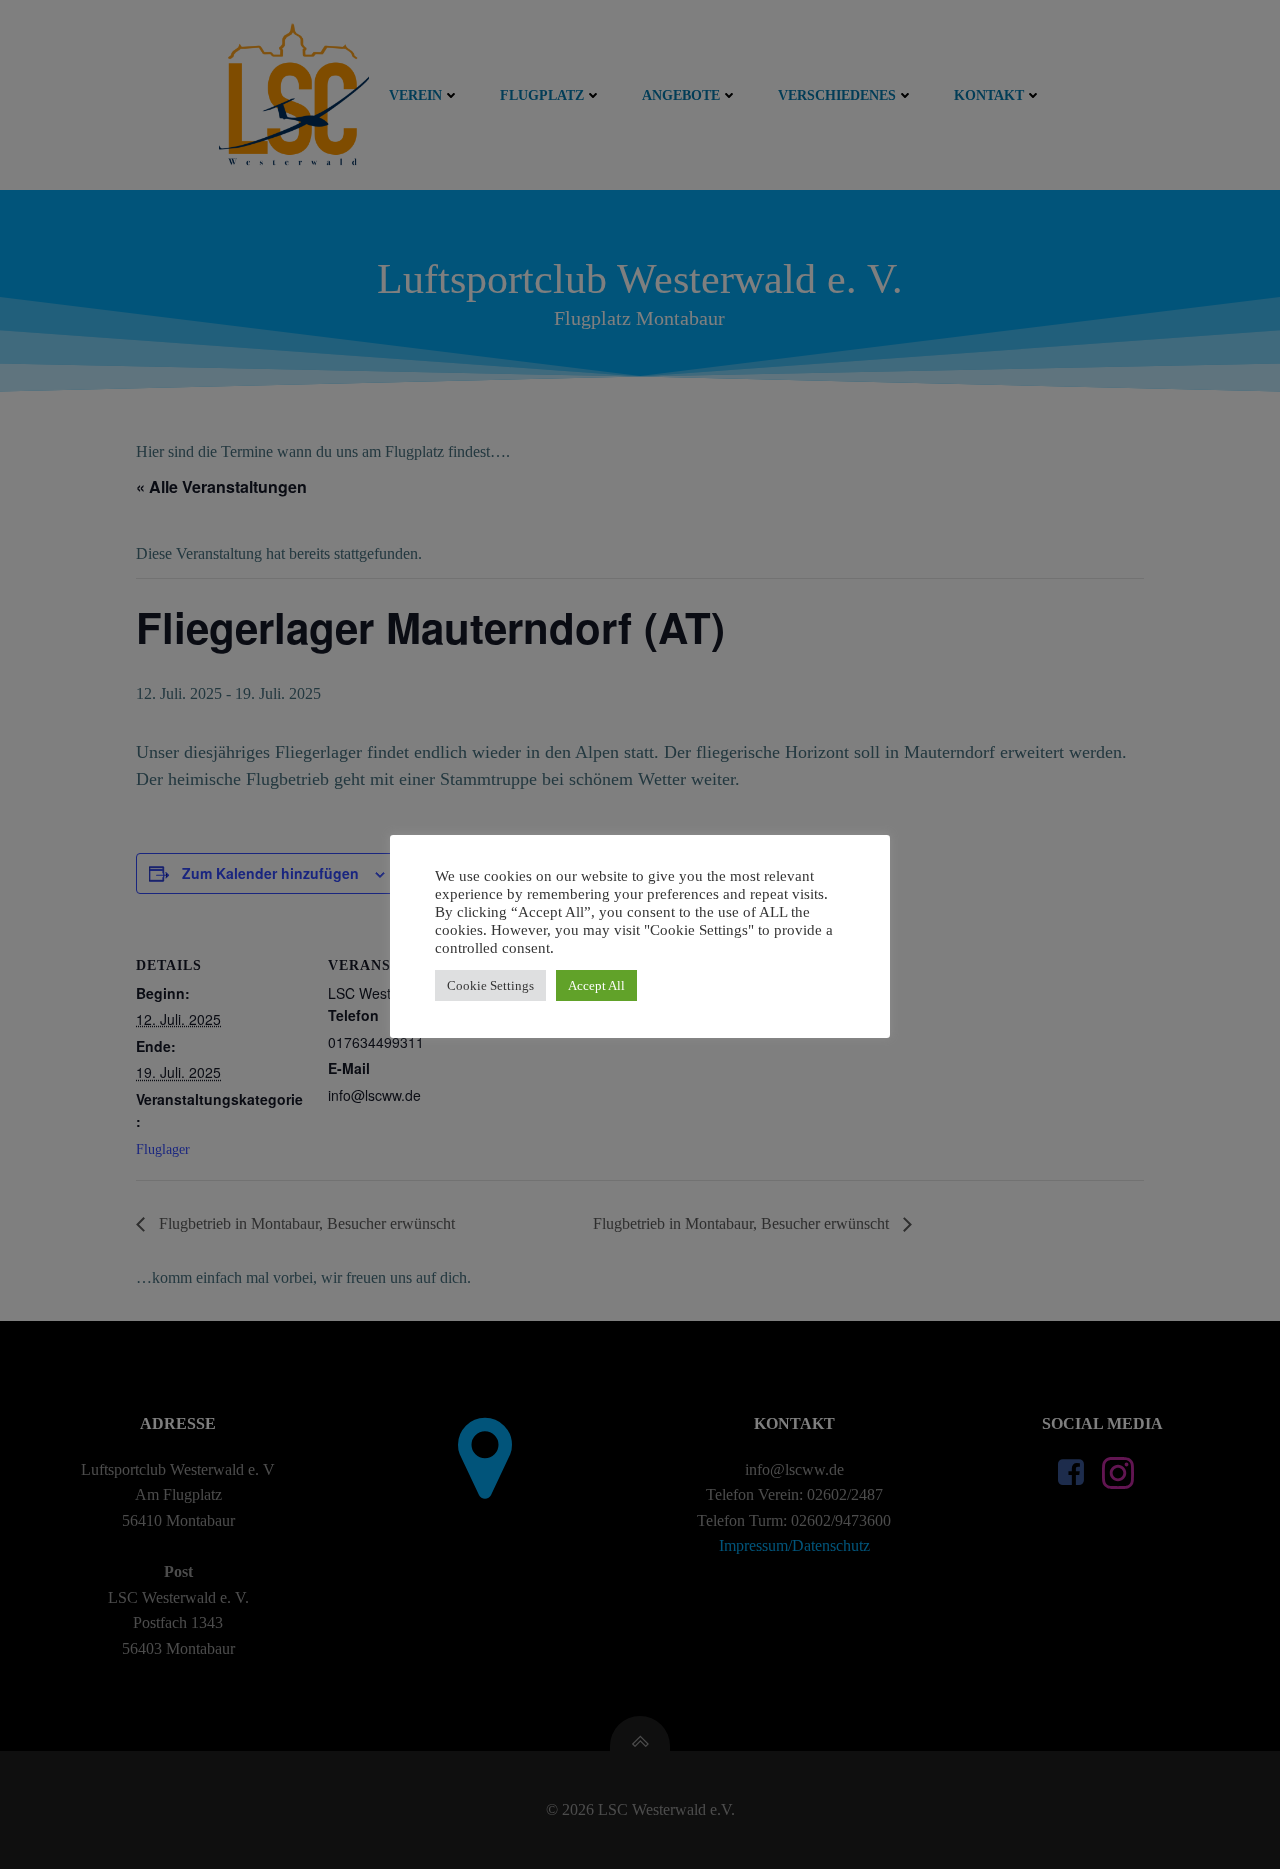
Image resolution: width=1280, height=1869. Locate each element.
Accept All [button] (596, 985)
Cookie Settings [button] (490, 985)
